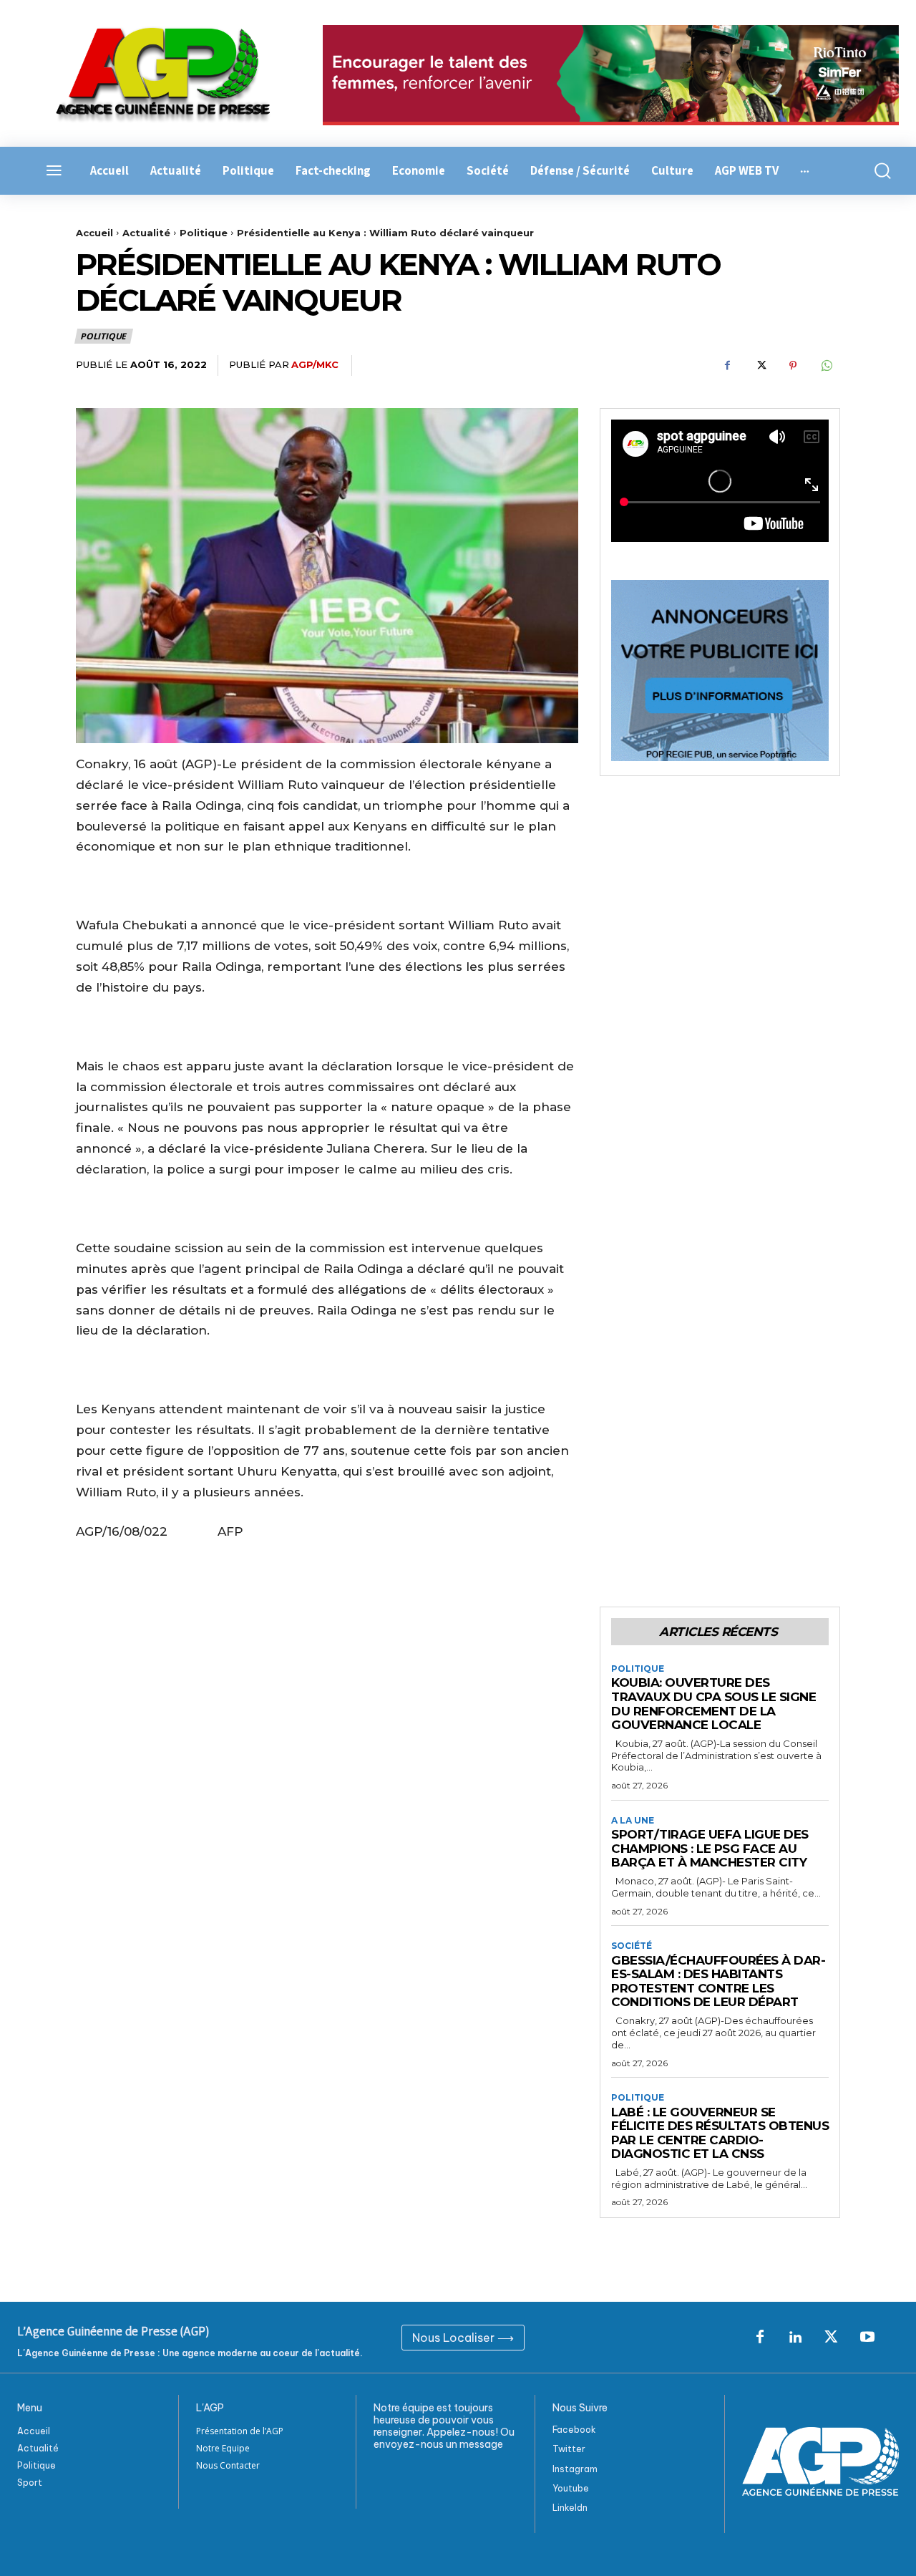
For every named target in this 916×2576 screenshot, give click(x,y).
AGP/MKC (315, 364)
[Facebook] (727, 366)
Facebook (574, 2430)
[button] (878, 171)
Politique (204, 233)
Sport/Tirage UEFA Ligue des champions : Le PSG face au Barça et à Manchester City (710, 1848)
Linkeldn (570, 2508)
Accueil (94, 233)
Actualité (146, 233)
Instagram (575, 2469)
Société (632, 1946)
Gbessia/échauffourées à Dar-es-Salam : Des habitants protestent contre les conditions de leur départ (718, 1981)
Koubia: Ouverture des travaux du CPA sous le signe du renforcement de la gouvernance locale (713, 1704)
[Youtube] (867, 2338)
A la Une (633, 1821)
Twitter (569, 2449)
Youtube (571, 2488)
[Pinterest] (793, 366)
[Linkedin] (796, 2338)
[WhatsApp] (826, 366)
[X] (760, 366)
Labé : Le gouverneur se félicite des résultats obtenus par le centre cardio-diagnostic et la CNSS (720, 2133)
